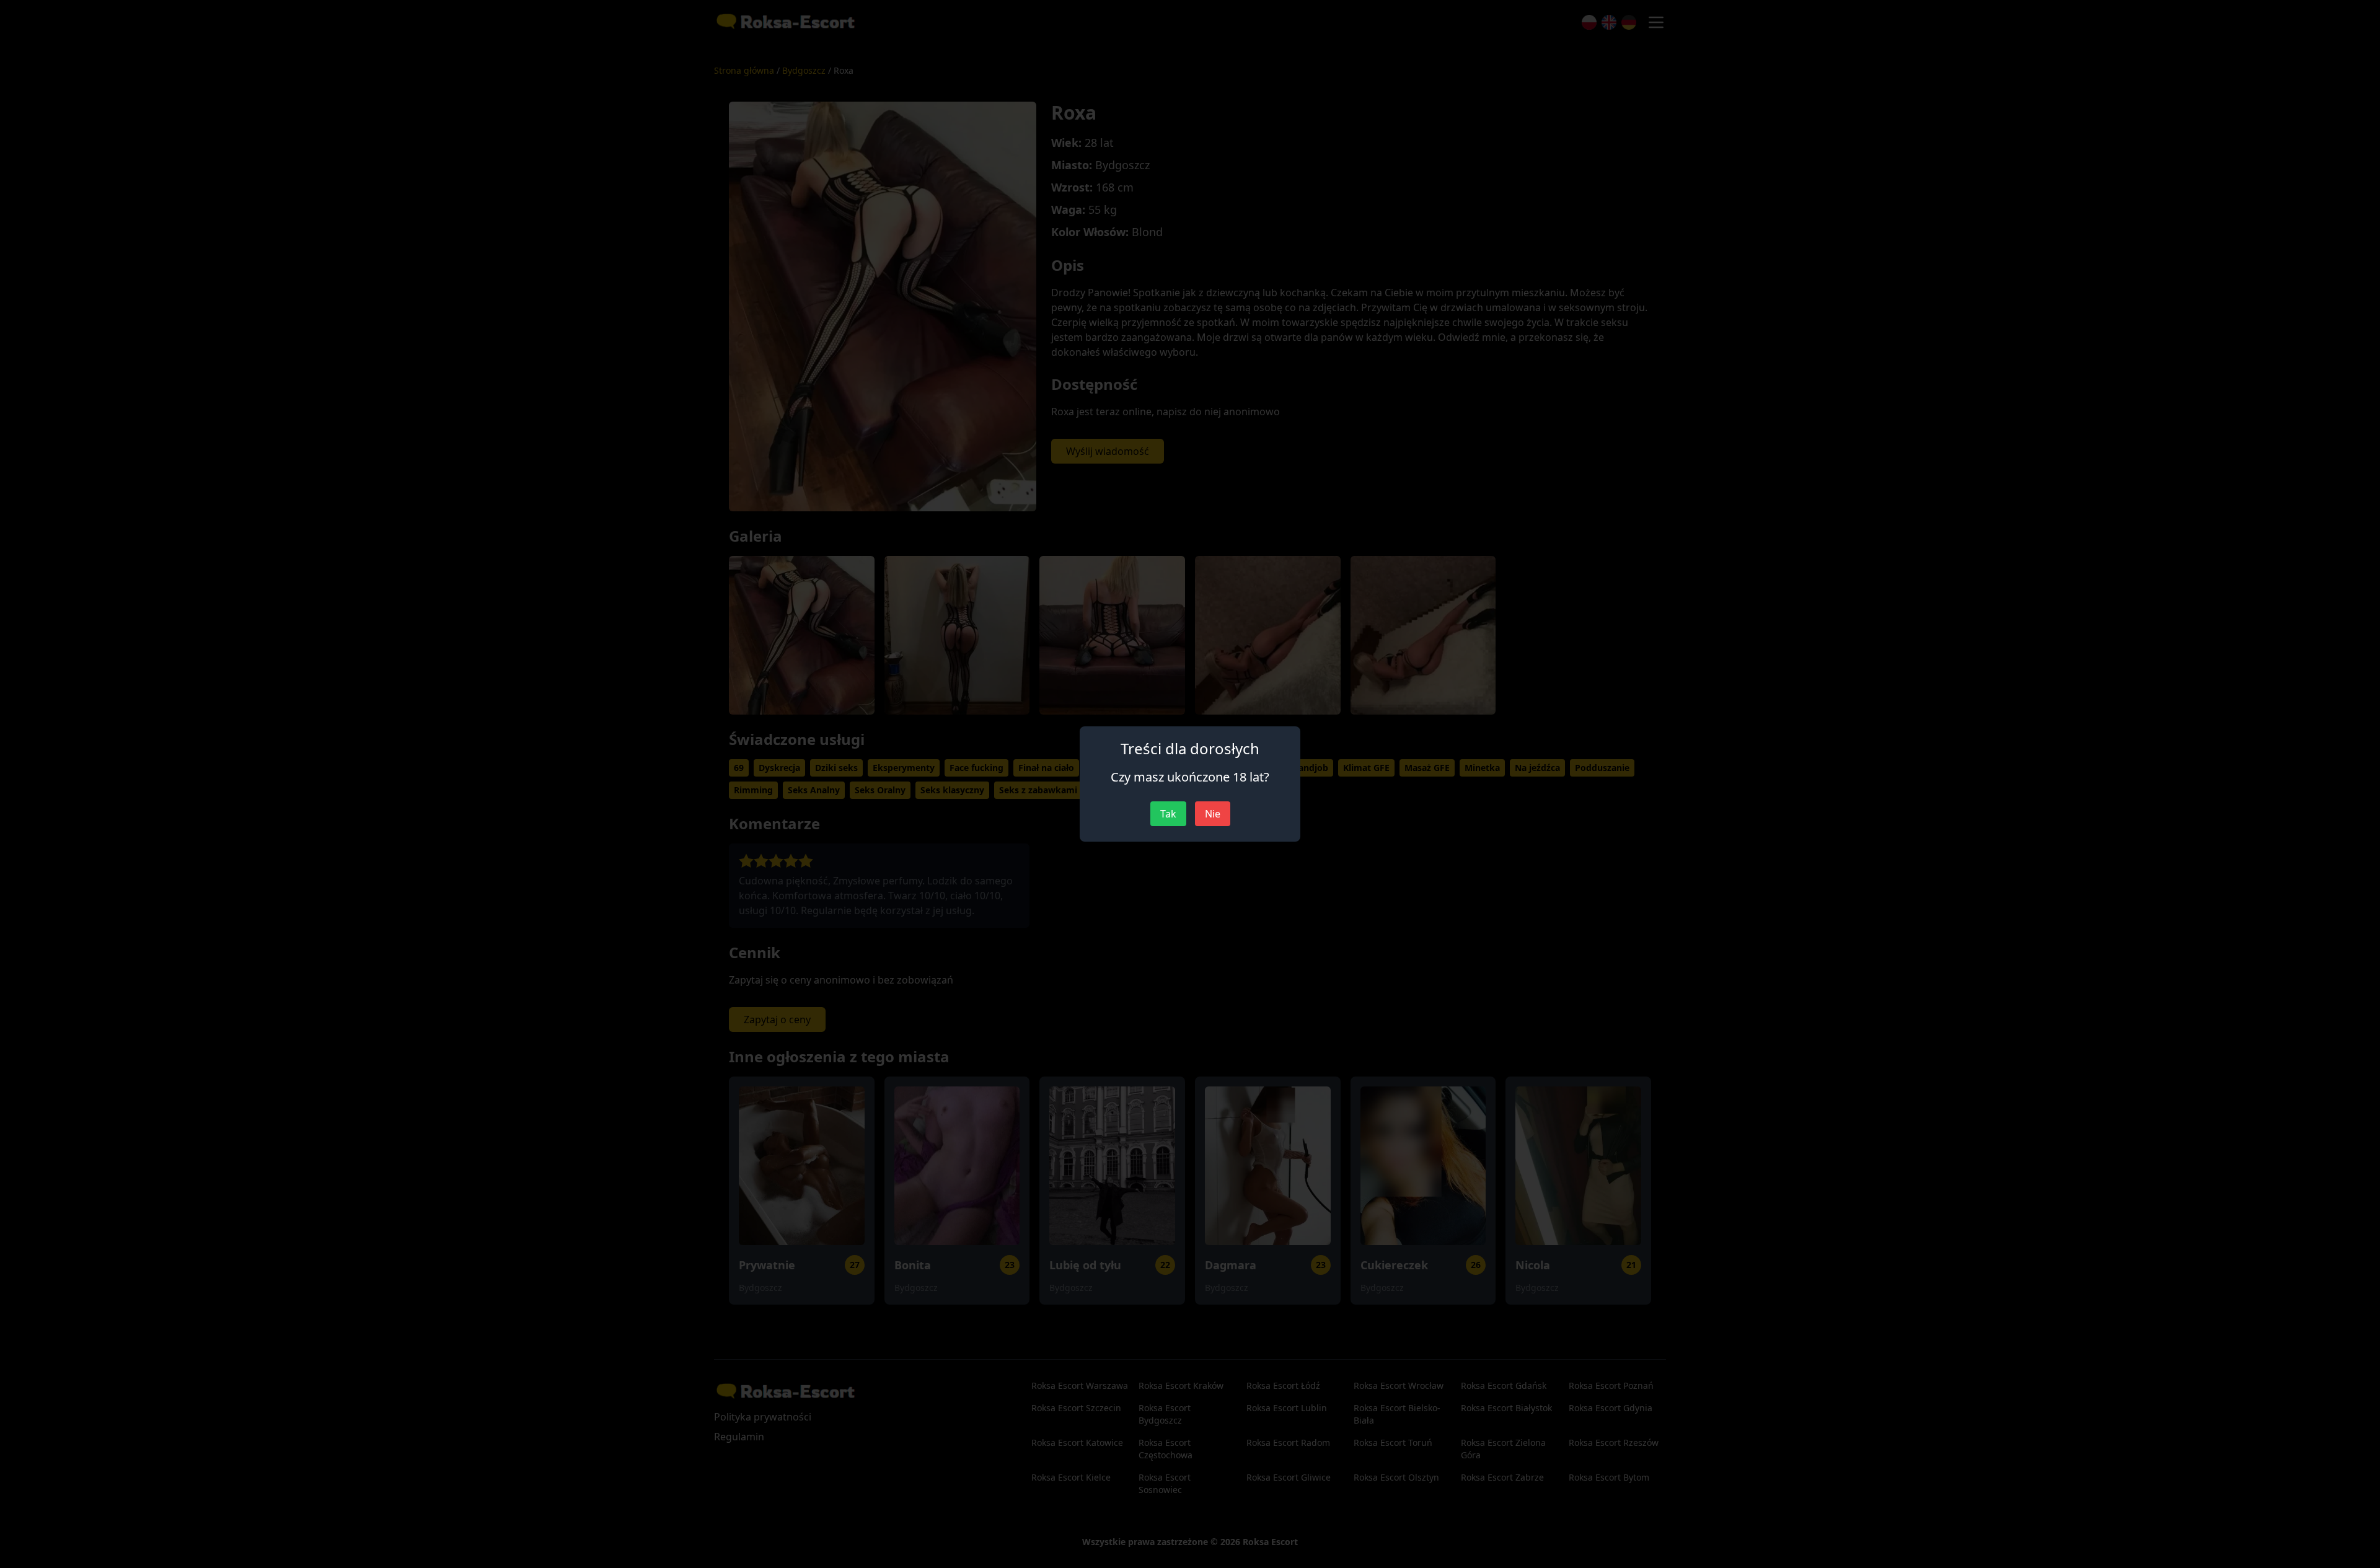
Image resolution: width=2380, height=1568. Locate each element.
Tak (1168, 814)
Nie (1213, 814)
